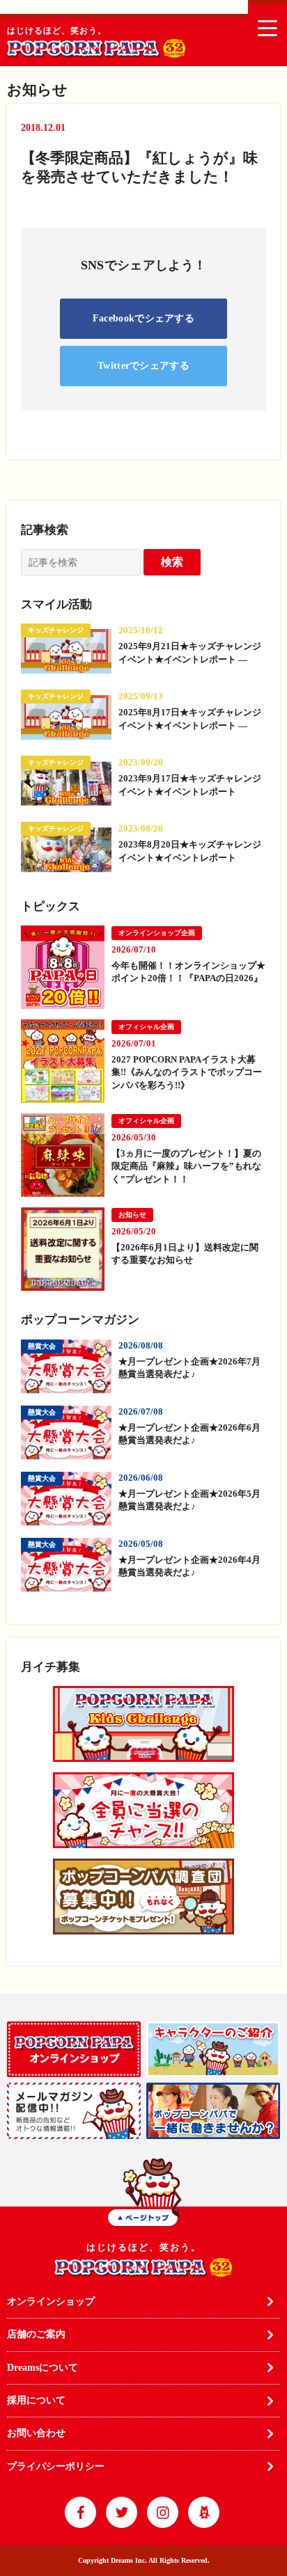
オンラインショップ (51, 2301)
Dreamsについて (42, 2368)
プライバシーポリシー (56, 2466)
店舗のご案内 (36, 2334)
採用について (36, 2400)
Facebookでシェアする (143, 318)
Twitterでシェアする (143, 366)
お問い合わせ (36, 2433)
